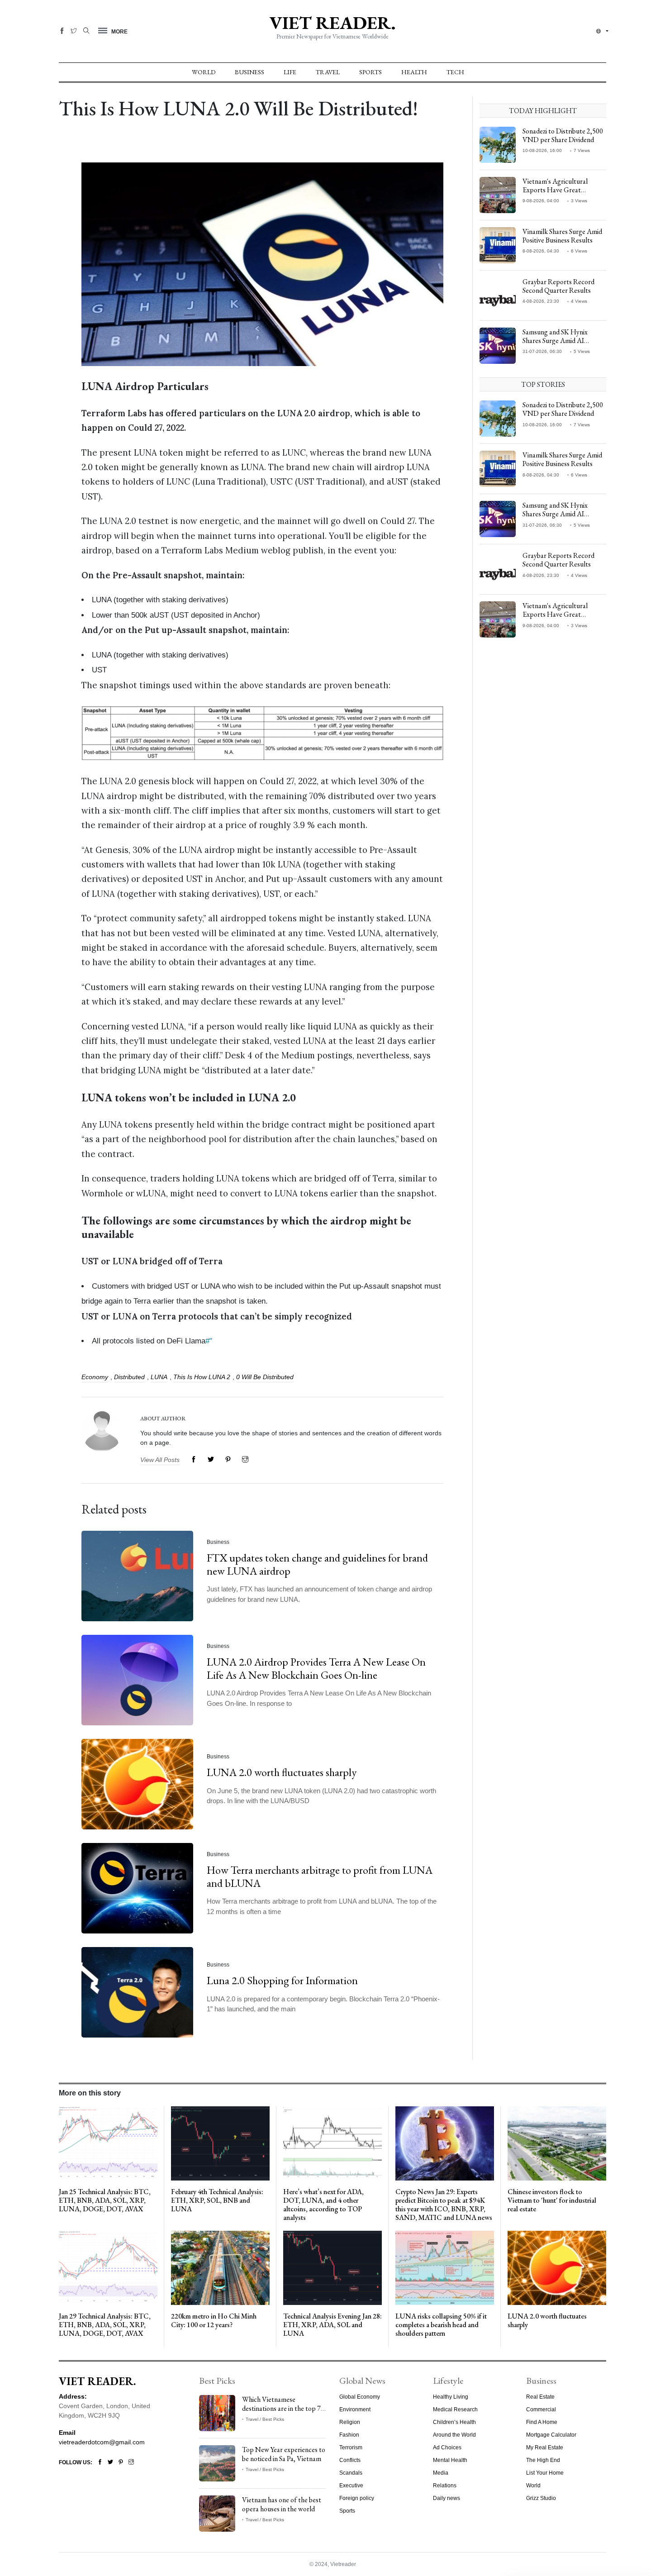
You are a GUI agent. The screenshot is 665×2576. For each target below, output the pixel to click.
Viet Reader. (332, 23)
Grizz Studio (541, 2498)
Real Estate (540, 2397)
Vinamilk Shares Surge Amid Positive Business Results (562, 236)
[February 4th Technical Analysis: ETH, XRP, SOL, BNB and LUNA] (220, 2143)
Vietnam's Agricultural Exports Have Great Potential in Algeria (555, 190)
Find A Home (542, 2422)
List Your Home (545, 2473)
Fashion (349, 2435)
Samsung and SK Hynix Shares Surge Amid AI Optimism (555, 340)
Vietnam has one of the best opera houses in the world (282, 2504)
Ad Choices (447, 2447)
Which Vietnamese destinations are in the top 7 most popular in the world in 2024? (282, 2412)
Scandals (351, 2473)
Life (290, 72)
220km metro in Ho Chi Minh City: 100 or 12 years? (214, 2320)
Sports (370, 72)
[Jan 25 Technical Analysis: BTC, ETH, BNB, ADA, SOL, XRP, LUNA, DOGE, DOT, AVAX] (108, 2143)
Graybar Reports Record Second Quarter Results (558, 286)
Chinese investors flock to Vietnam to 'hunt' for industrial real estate (552, 2200)
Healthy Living (451, 2397)
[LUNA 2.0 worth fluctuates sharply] (557, 2267)
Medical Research (455, 2409)
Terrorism (351, 2447)
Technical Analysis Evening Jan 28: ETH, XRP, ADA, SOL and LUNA (332, 2325)
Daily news (446, 2498)
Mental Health (450, 2460)
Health (414, 72)
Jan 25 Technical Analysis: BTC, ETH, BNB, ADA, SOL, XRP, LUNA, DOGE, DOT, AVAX (105, 2200)
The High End (543, 2460)
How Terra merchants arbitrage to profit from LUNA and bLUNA (320, 1876)
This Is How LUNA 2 (202, 1377)
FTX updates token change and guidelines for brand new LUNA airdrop (317, 1564)
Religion (350, 2422)
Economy (95, 1377)
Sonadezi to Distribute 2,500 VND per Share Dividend (563, 135)
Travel (328, 72)
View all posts (160, 1460)
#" (209, 1341)
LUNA (159, 1377)
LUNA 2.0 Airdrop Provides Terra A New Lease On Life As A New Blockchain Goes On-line (316, 1668)
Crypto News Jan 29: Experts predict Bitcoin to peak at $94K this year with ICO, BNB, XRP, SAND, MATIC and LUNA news (444, 2205)
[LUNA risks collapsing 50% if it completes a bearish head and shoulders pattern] (445, 2267)
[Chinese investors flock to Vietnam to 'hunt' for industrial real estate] (557, 2143)
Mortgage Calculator (551, 2435)
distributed (129, 1377)
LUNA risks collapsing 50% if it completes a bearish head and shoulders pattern (441, 2325)
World (204, 72)
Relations (445, 2486)
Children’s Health (454, 2422)
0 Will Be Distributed (265, 1377)
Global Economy (360, 2397)
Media (441, 2473)
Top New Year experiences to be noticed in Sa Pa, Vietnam (284, 2454)
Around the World (454, 2435)
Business (249, 72)
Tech (455, 72)
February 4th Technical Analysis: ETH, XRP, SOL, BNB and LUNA (217, 2200)
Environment (355, 2409)
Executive (351, 2486)
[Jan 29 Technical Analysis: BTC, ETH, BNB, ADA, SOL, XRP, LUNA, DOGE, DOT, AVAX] (108, 2267)
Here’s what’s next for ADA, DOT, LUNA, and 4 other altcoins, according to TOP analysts (323, 2205)
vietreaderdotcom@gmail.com (102, 2442)
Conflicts (350, 2460)
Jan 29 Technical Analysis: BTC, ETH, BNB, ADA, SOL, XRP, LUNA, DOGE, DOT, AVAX (105, 2325)
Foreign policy (357, 2498)
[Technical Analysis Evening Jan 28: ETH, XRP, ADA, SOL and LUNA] (332, 2267)
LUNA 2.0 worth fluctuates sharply (282, 1772)
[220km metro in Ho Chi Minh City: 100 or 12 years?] (220, 2267)
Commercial (541, 2409)
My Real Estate (545, 2447)
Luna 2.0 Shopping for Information (282, 1980)
